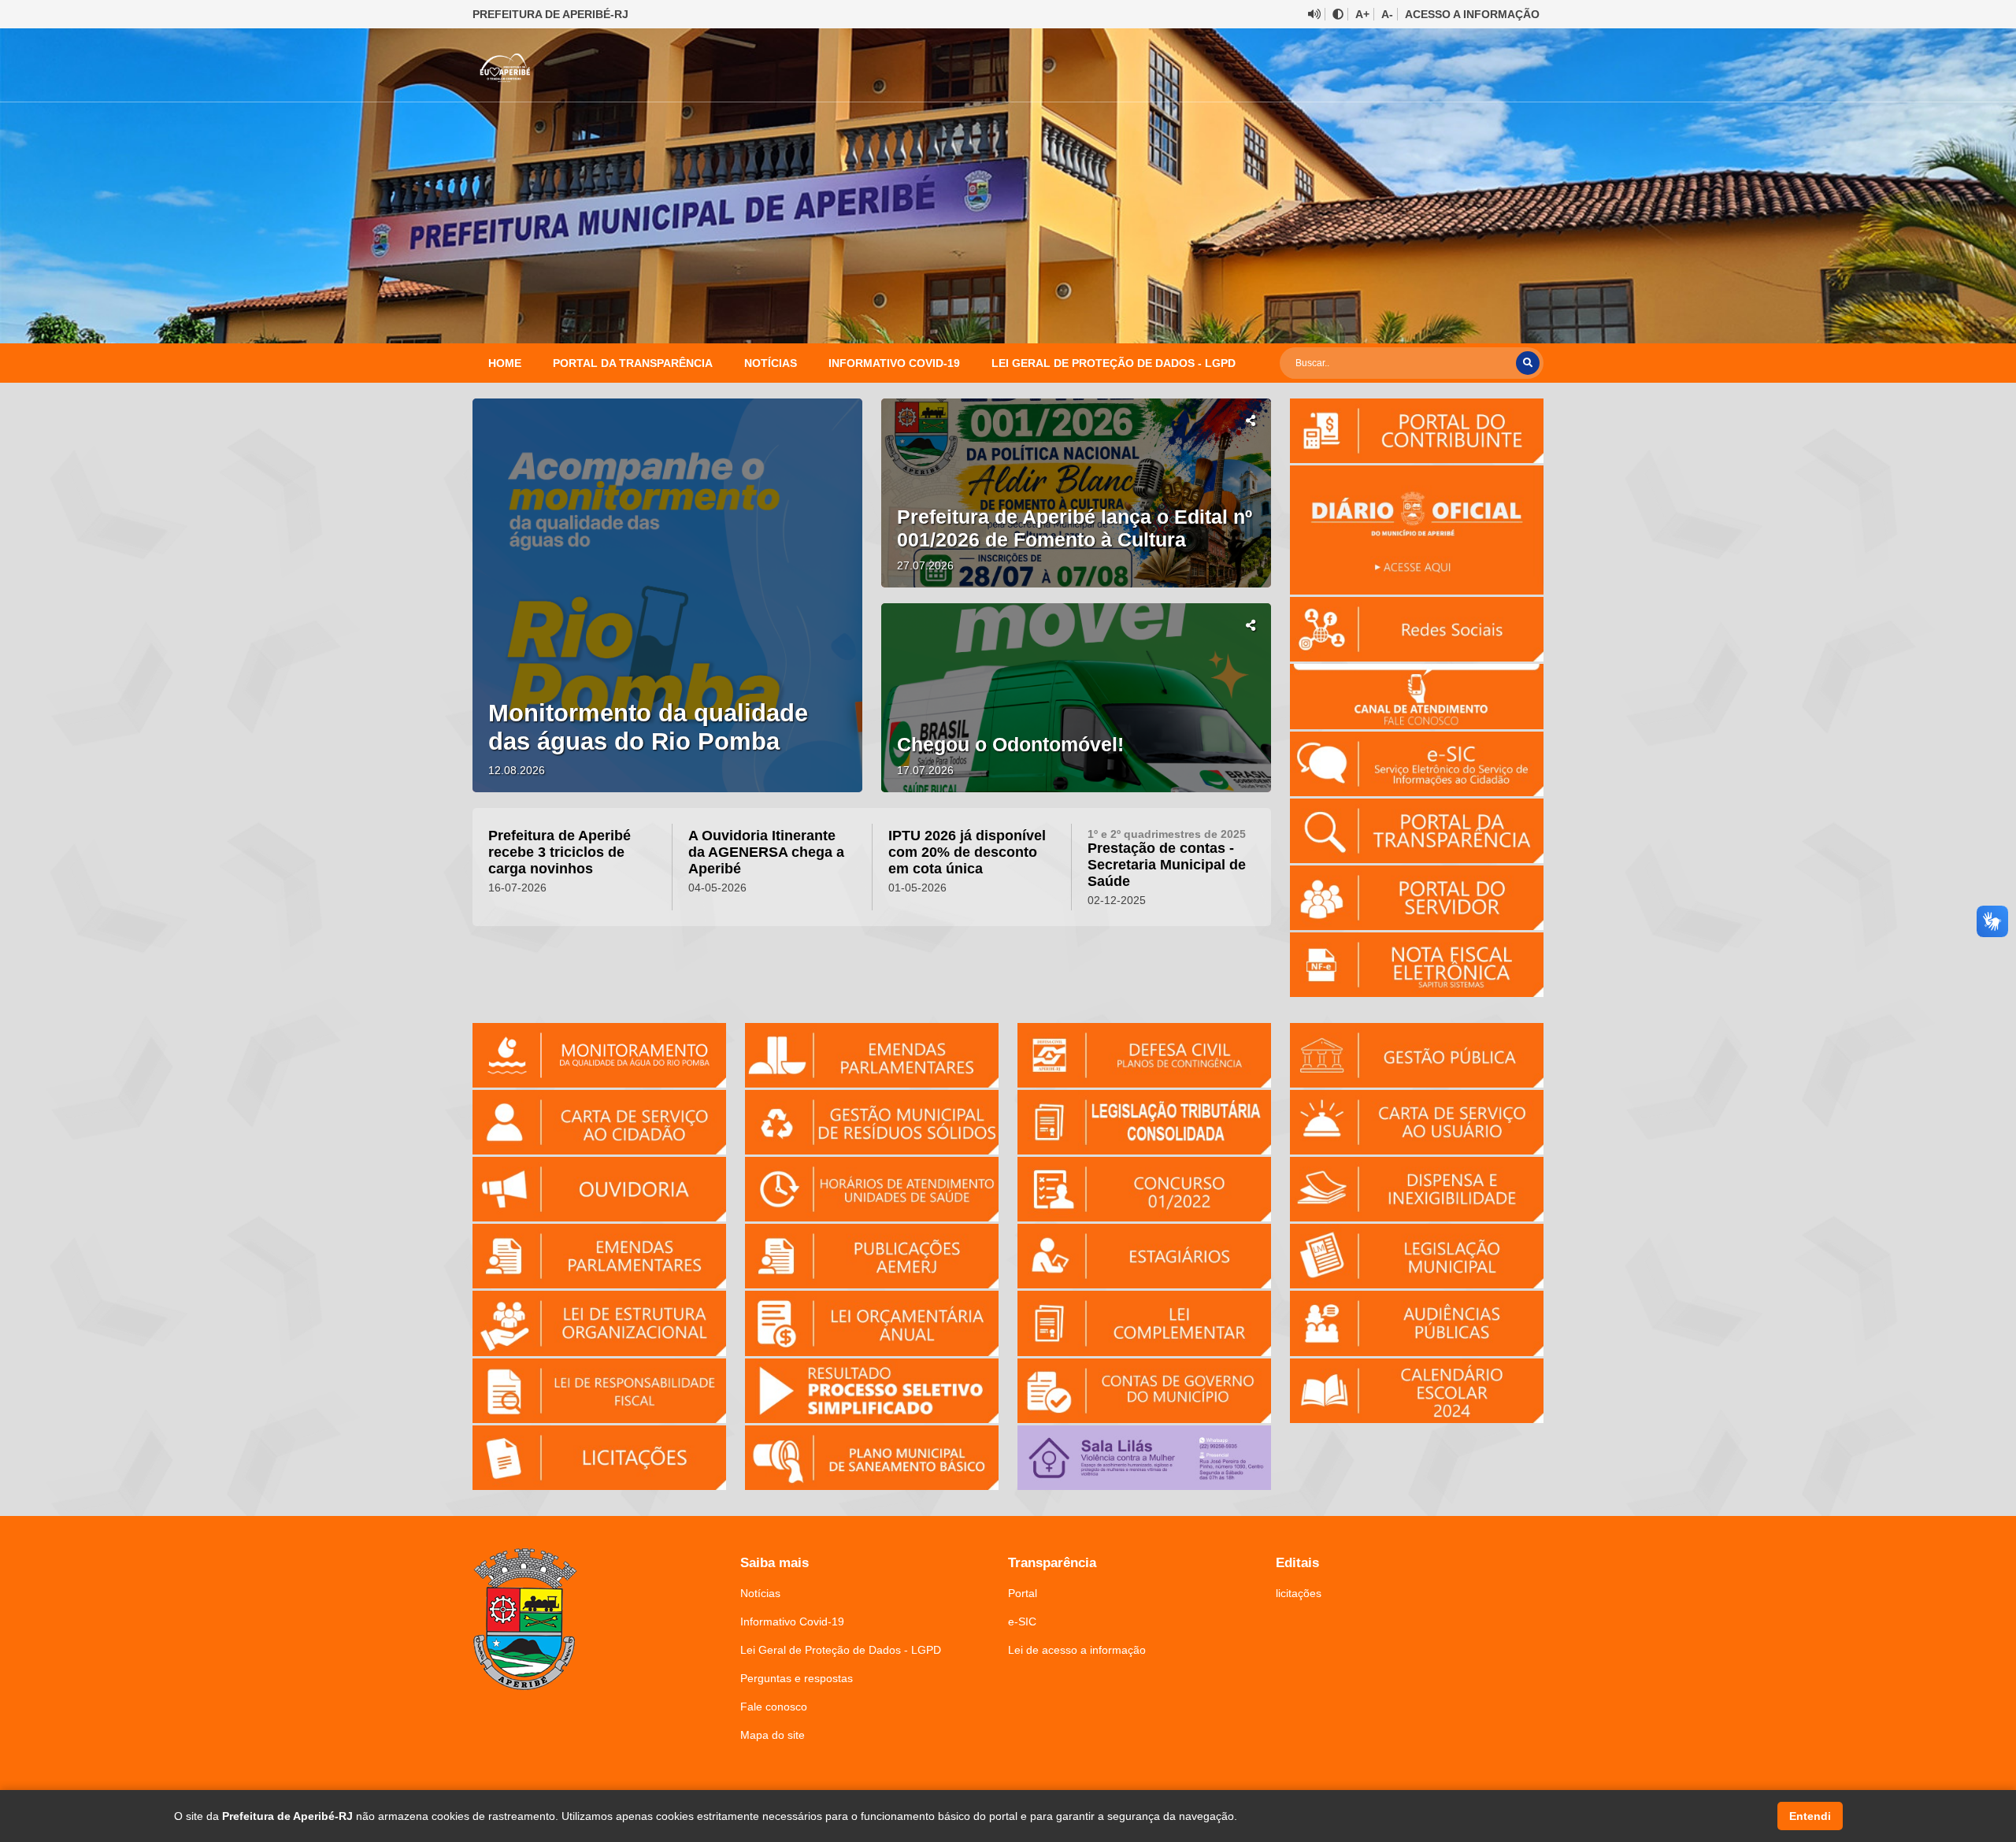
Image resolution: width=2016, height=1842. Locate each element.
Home (505, 363)
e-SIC (1022, 1621)
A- (1387, 14)
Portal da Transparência (633, 363)
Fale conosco (774, 1707)
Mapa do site (773, 1735)
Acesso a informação (1472, 14)
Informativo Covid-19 (894, 363)
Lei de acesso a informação (1077, 1650)
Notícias (771, 363)
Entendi (1810, 1816)
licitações (1299, 1593)
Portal (1023, 1593)
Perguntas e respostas (797, 1678)
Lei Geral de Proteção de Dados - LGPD (1114, 363)
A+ (1362, 14)
